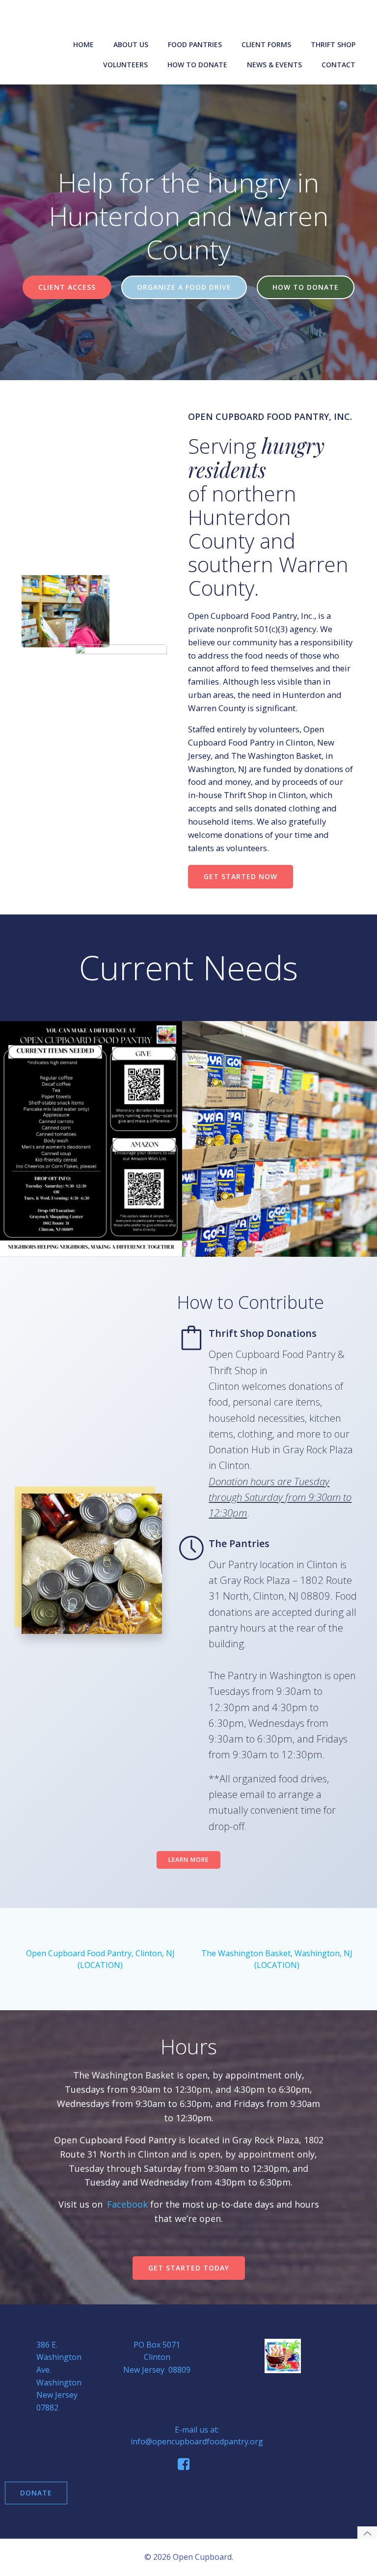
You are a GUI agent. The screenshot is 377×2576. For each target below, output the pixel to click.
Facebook (127, 2204)
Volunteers (125, 65)
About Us (131, 44)
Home (83, 44)
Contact (338, 65)
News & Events (274, 65)
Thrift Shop (333, 44)
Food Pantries (195, 44)
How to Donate (197, 65)
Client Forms (266, 44)
